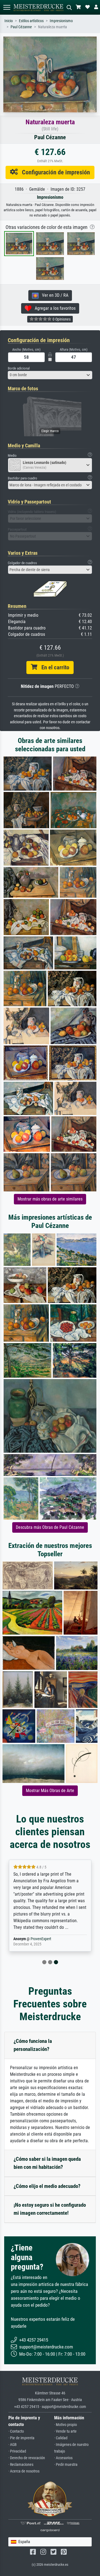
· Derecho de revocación (27, 2458)
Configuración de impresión (54, 172)
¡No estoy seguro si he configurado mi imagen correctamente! (50, 2209)
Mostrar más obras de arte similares (50, 1199)
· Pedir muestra (66, 2465)
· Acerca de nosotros (24, 2471)
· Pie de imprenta (21, 2438)
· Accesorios (63, 2458)
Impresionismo (61, 21)
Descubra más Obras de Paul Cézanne (50, 1527)
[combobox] (50, 375)
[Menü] (7, 7)
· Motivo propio (66, 2425)
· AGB (12, 2445)
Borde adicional (19, 368)
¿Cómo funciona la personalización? (33, 2045)
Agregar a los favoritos (53, 308)
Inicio (9, 21)
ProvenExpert (41, 1939)
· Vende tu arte (65, 2431)
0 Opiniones (61, 319)
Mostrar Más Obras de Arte (50, 1791)
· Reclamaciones (21, 2465)
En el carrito (53, 667)
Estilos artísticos (31, 21)
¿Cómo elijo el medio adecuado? (47, 2186)
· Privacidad (17, 2451)
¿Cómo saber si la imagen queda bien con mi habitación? (47, 2163)
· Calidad (61, 2438)
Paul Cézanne (21, 27)
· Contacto (16, 2431)
